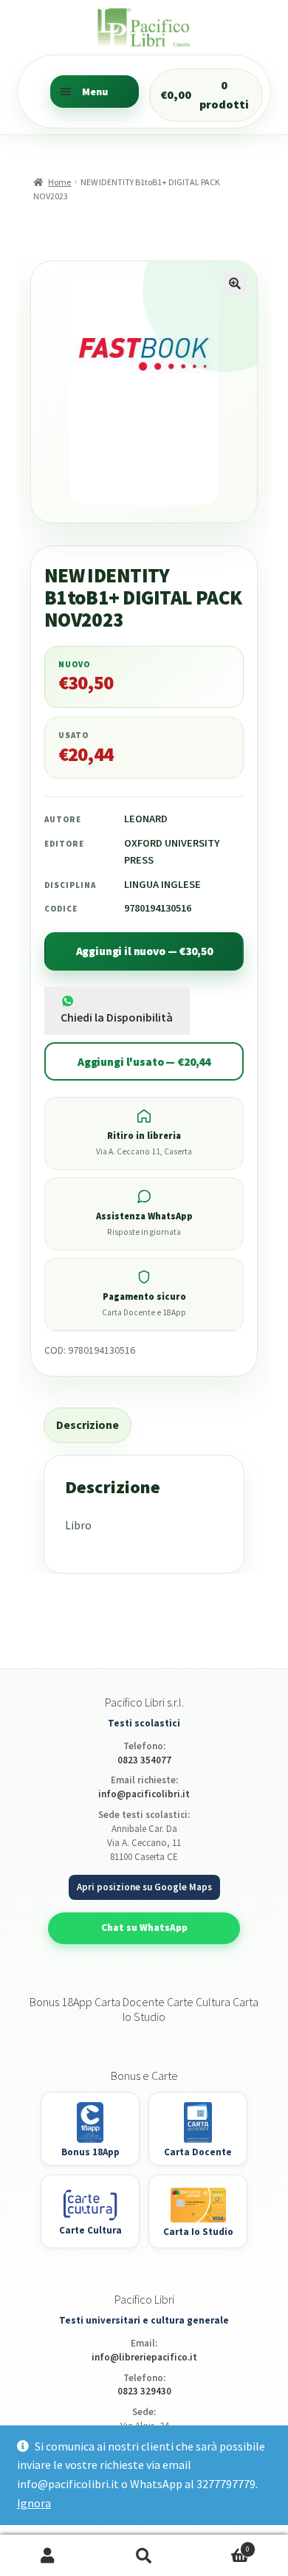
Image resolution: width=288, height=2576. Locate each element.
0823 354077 (144, 1760)
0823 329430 (144, 2391)
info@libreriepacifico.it (144, 2357)
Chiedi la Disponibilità (117, 1017)
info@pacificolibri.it (144, 1794)
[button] (235, 283)
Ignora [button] (34, 2503)
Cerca (144, 2556)
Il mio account (48, 2556)
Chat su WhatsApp (144, 1928)
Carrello (221, 2545)
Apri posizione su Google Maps (144, 1887)
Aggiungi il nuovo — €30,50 (144, 951)
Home (59, 182)
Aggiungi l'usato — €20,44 (144, 1062)
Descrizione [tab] (88, 1425)
